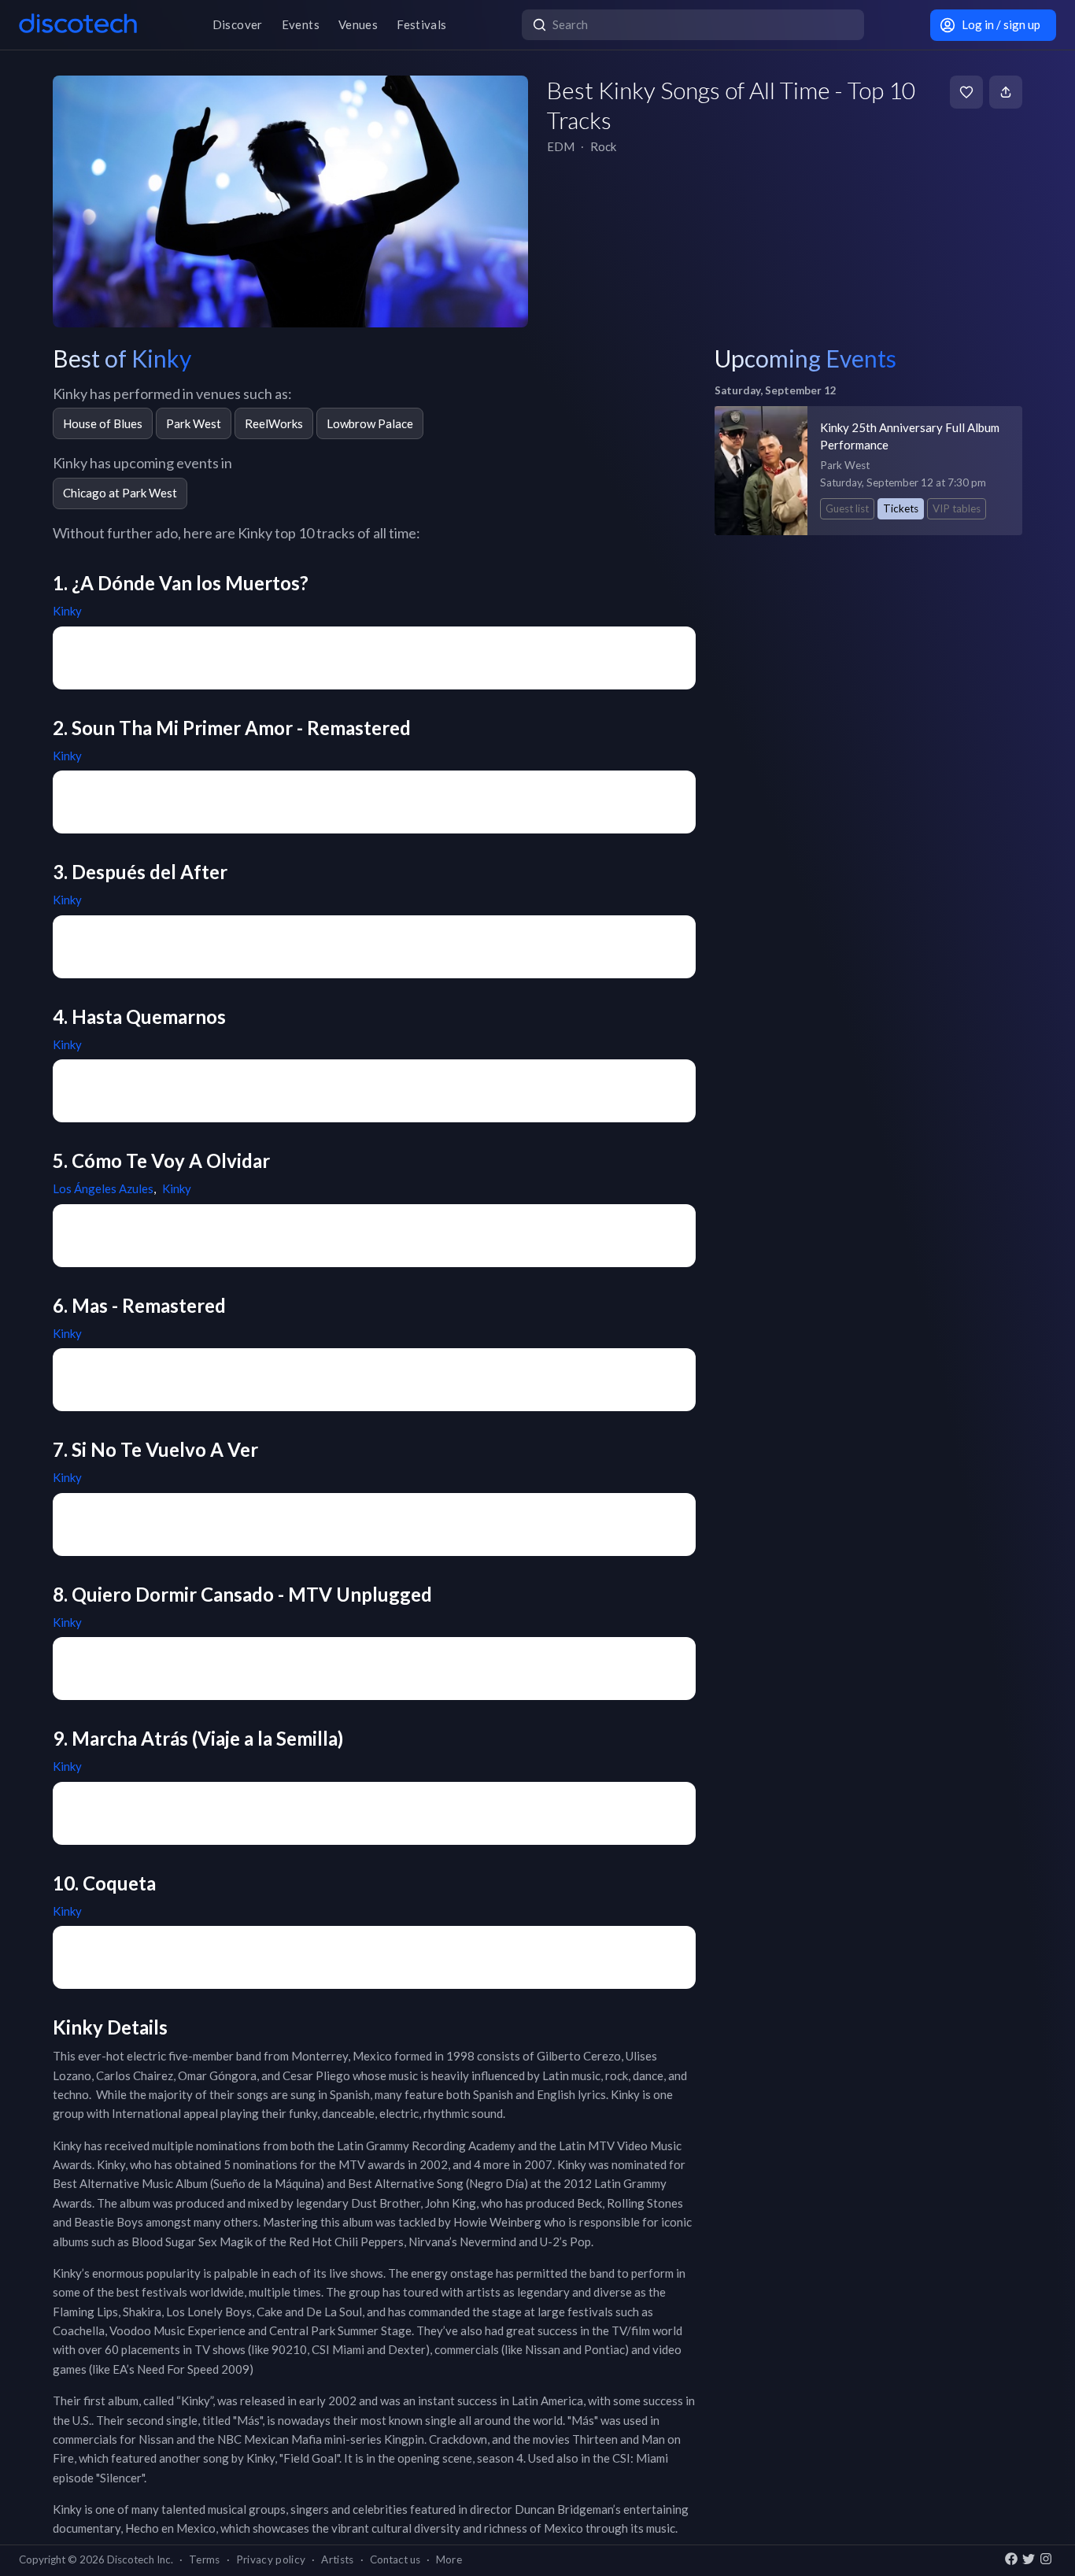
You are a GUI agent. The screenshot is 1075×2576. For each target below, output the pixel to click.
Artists (337, 2559)
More (449, 2559)
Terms (205, 2559)
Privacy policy (271, 2559)
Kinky (67, 611)
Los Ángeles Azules (103, 1188)
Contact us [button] (395, 2559)
